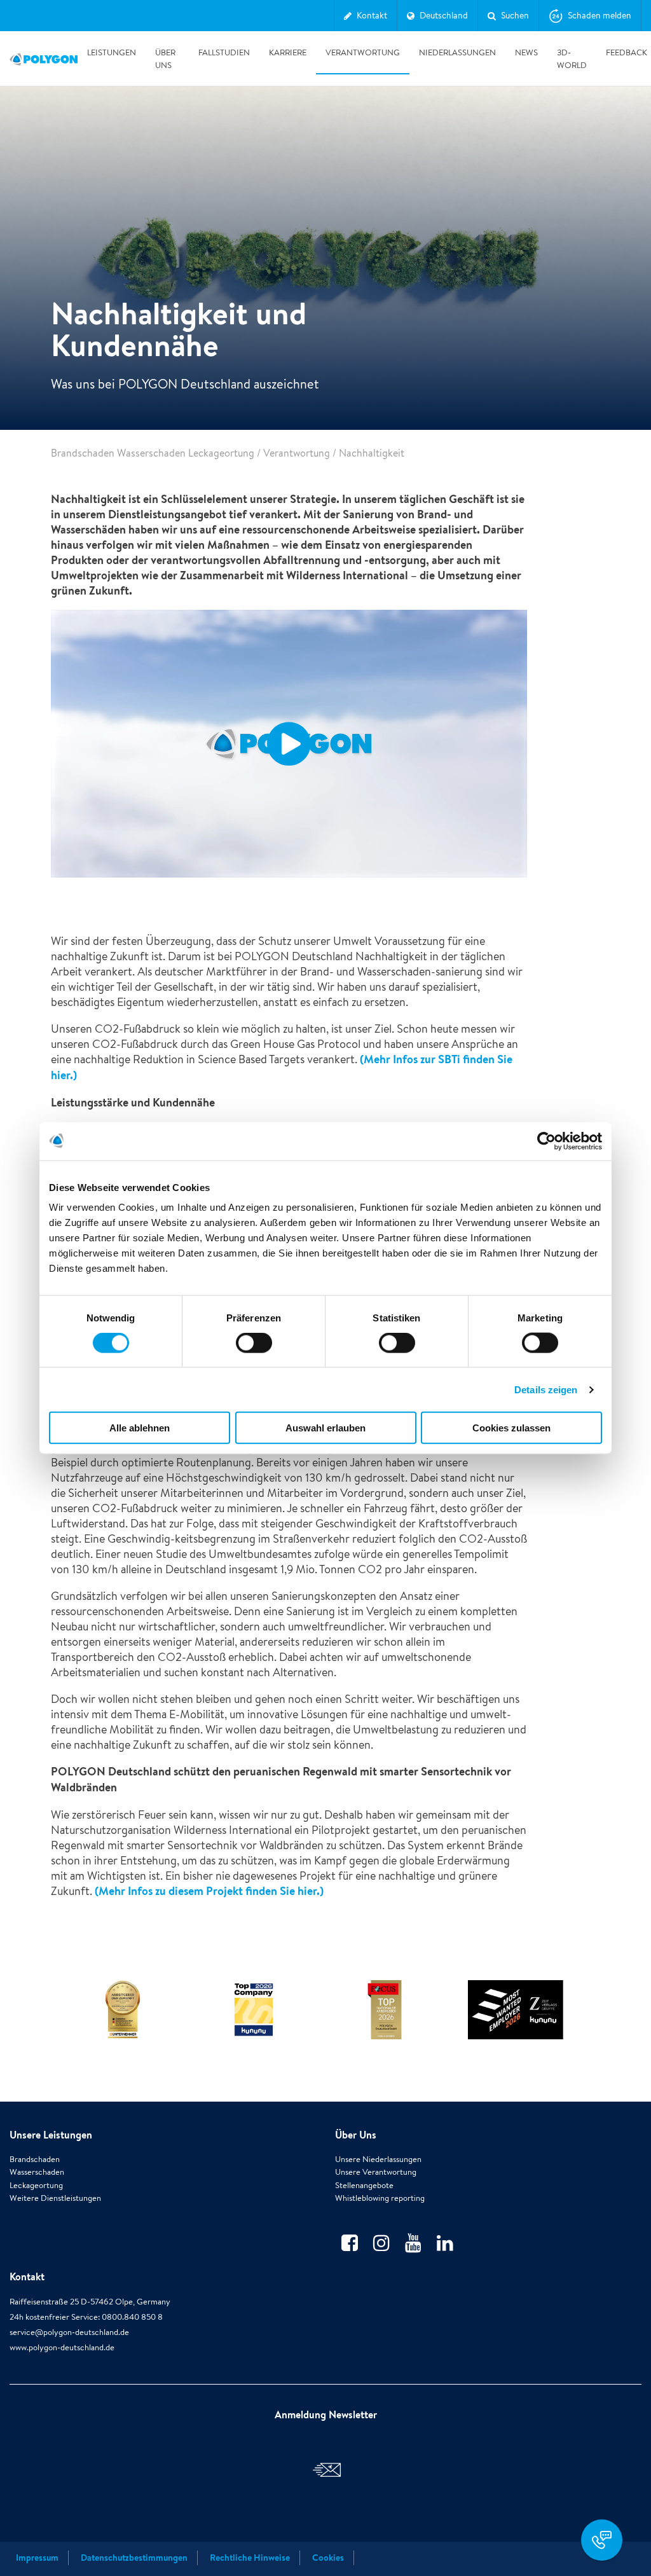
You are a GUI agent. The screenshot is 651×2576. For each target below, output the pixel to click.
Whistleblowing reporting (380, 2198)
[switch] (254, 1351)
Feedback (627, 52)
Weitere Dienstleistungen (55, 2198)
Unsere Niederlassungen (378, 2159)
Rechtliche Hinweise (250, 2558)
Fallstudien (224, 52)
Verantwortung (363, 52)
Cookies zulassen (511, 1428)
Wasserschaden (37, 2172)
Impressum (37, 2558)
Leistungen (112, 52)
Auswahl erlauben (325, 1428)
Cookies (328, 2558)
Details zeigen (546, 1389)
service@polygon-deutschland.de (69, 2332)
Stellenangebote (364, 2185)
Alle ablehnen (140, 1428)
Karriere (288, 52)
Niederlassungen (457, 52)
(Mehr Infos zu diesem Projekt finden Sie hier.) (208, 1891)
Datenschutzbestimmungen (134, 2558)
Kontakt (27, 2276)
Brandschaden (35, 2159)
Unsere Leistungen (51, 2135)
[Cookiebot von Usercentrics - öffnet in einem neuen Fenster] (546, 1141)
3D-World (572, 59)
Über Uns (165, 59)
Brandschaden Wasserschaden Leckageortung (153, 453)
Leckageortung (36, 2185)
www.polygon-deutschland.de (62, 2347)
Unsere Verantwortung (376, 2172)
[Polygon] (44, 59)
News (526, 52)
